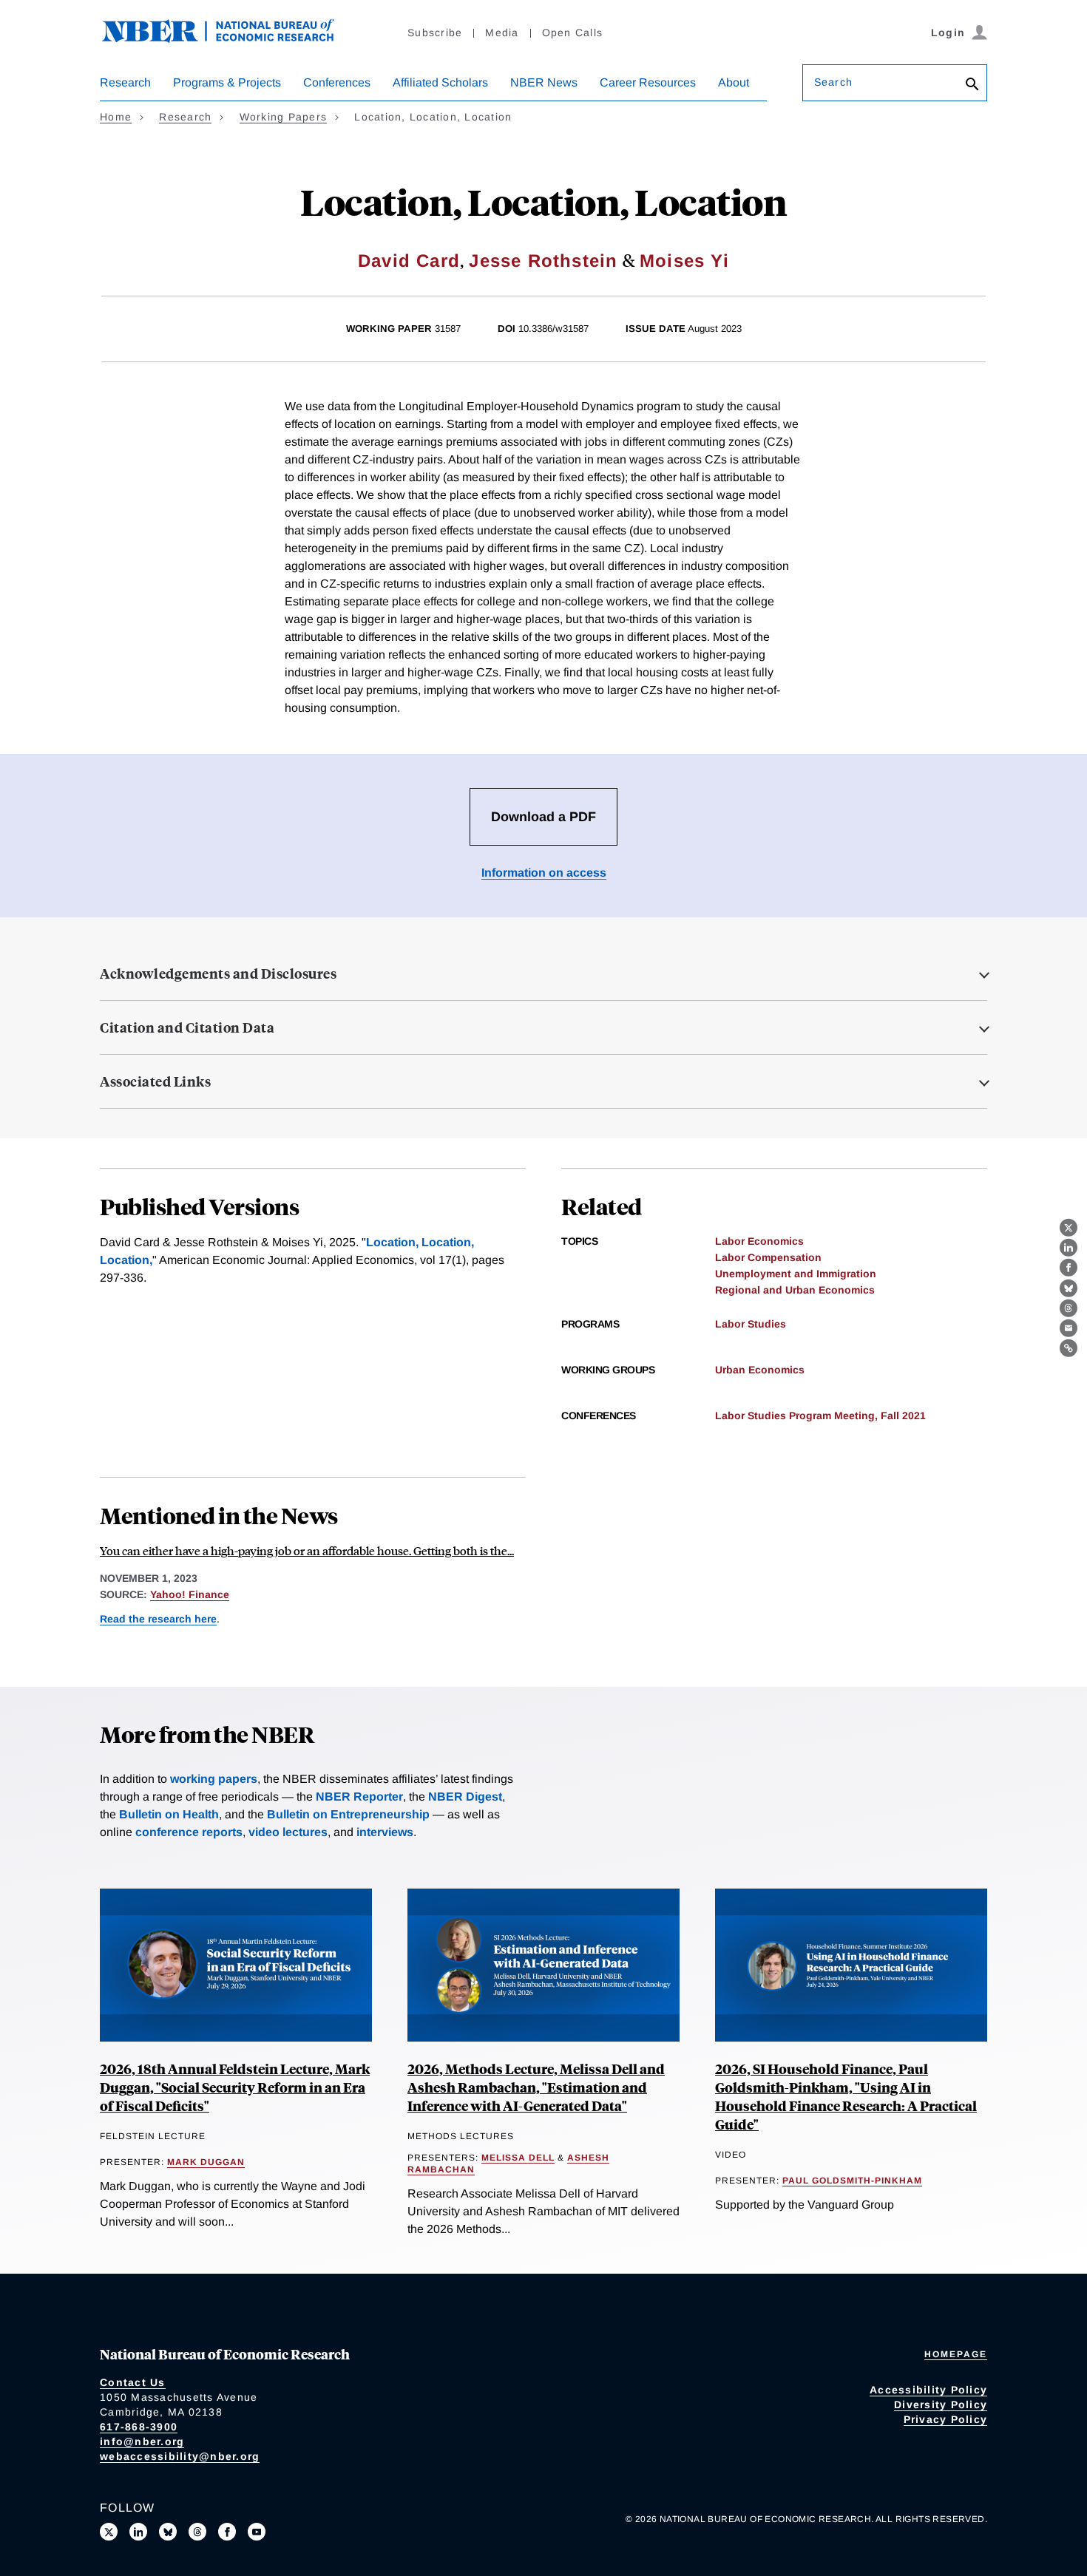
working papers (214, 1779)
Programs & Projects (227, 82)
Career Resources (648, 82)
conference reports (189, 1832)
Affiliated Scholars (440, 82)
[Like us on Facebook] (227, 2532)
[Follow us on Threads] (197, 2532)
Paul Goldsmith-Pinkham (852, 2181)
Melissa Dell (518, 2158)
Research (125, 82)
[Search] (972, 85)
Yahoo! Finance (190, 1594)
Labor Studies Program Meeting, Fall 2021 (820, 1416)
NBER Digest (465, 1797)
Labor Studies (751, 1324)
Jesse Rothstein (543, 261)
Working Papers (284, 117)
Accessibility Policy (928, 2390)
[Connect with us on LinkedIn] (138, 2532)
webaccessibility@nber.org (180, 2456)
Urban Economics (760, 1370)
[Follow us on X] (109, 2532)
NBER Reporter (359, 1797)
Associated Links (155, 1081)
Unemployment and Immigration (796, 1274)
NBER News (544, 82)
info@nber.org (142, 2441)
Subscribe (435, 33)
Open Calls (573, 33)
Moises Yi (684, 261)
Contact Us (133, 2382)
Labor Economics (759, 1241)
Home (116, 117)
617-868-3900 (139, 2427)
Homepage (956, 2354)
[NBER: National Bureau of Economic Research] (230, 39)
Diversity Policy (941, 2405)
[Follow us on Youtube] (257, 2532)
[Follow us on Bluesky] (168, 2532)
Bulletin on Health (169, 1814)
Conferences (337, 82)
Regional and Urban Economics (795, 1290)
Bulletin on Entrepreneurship (348, 1814)
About (734, 82)
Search (833, 82)
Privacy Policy (946, 2419)
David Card (409, 261)
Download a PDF (543, 817)
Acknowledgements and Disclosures (218, 973)
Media (502, 33)
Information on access (544, 873)
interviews (385, 1832)
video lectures (288, 1832)
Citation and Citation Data (187, 1027)
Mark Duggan (206, 2162)
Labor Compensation (768, 1257)
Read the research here (158, 1619)
